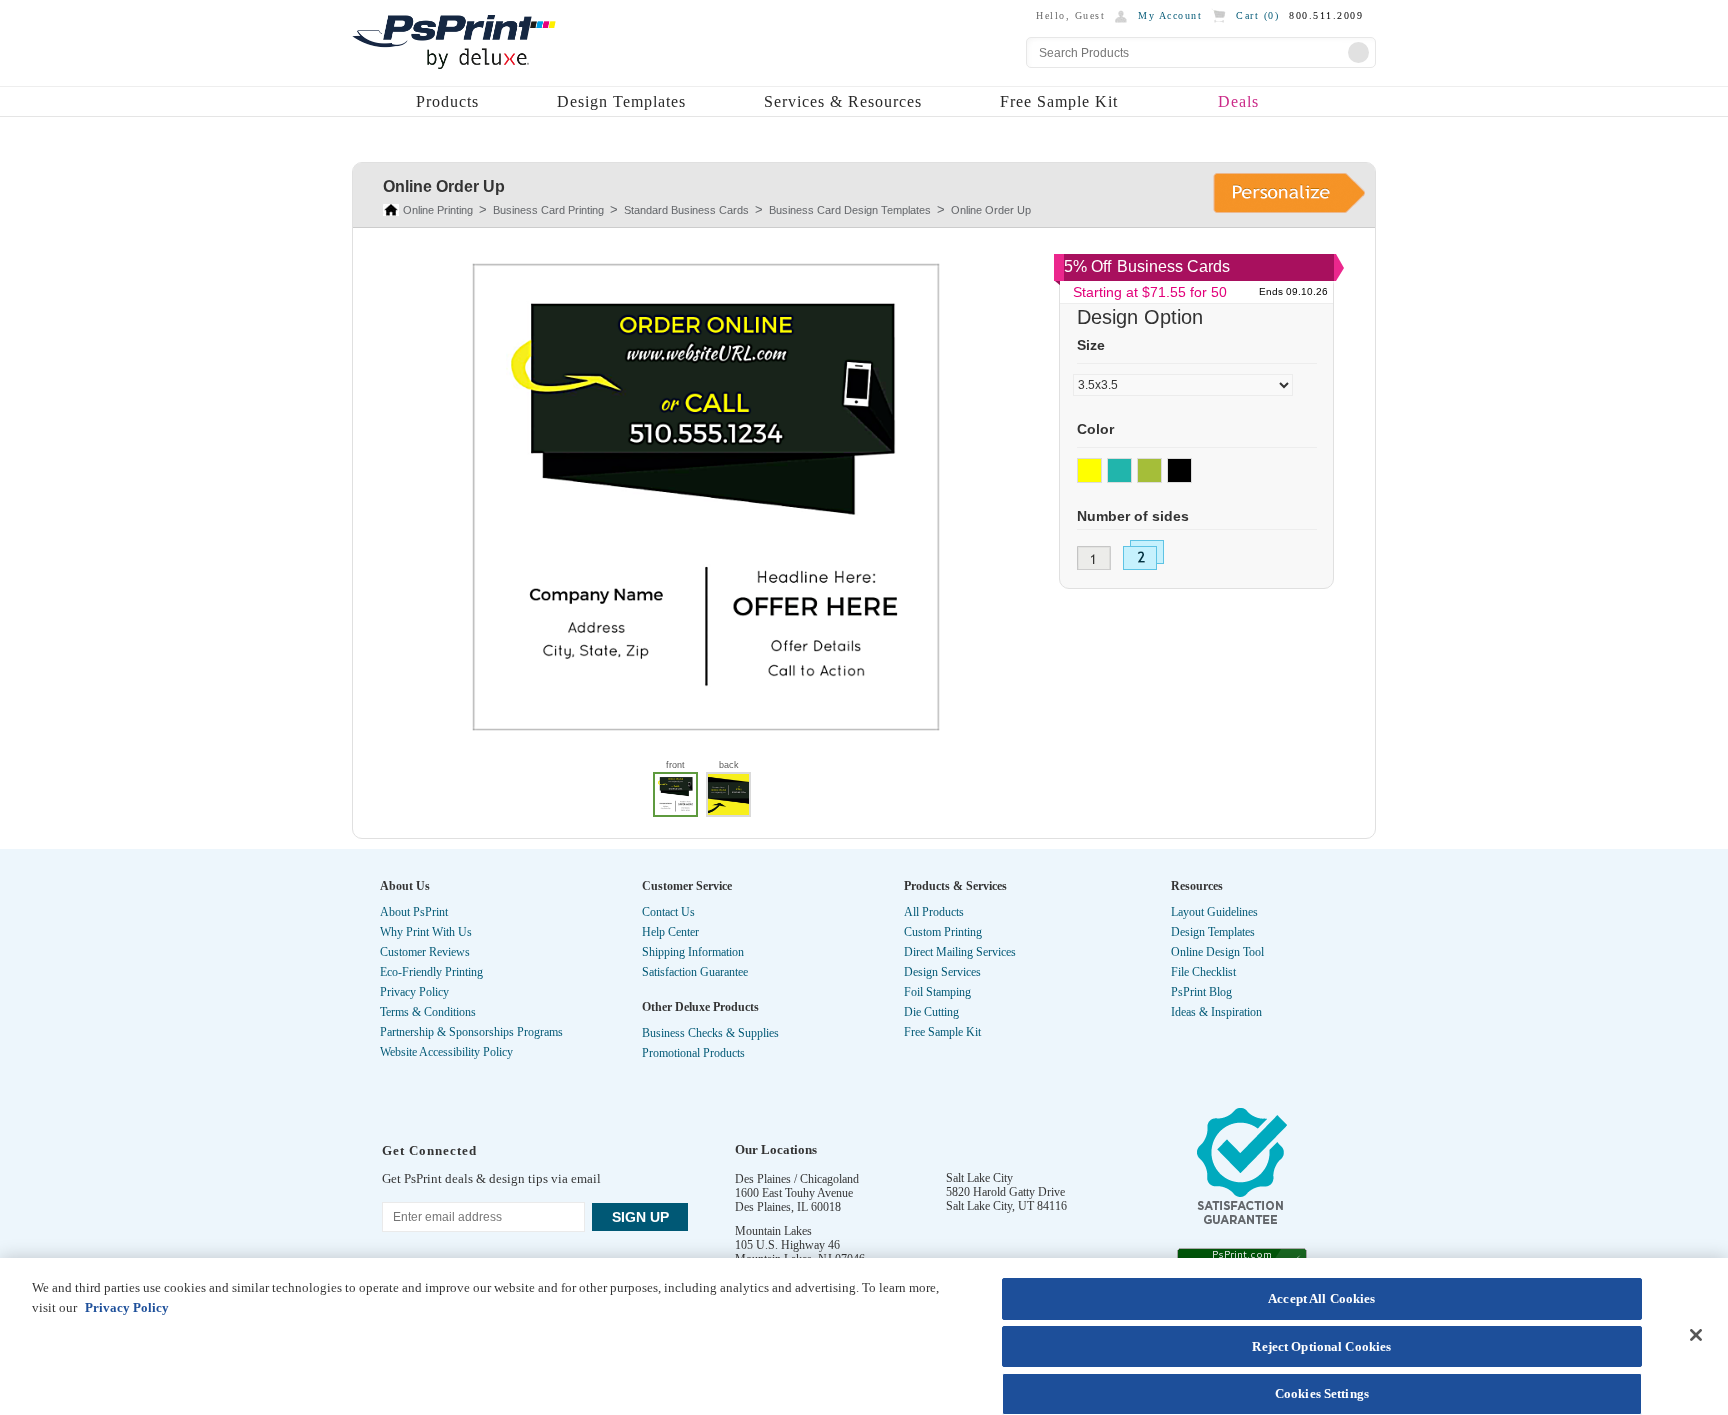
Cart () (1257, 15)
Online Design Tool (1217, 952)
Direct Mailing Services (960, 952)
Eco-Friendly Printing (431, 972)
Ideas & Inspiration (1216, 1012)
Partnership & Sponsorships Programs (471, 1032)
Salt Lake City (979, 1178)
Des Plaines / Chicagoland (797, 1179)
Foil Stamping (937, 992)
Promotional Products (693, 1053)
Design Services (942, 972)
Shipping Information (693, 952)
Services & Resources (843, 101)
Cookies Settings (1322, 1393)
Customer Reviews (425, 952)
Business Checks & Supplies (710, 1033)
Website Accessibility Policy (446, 1052)
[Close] (1696, 1335)
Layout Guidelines (1214, 912)
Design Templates (621, 101)
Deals (1238, 101)
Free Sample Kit (1059, 101)
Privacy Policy (414, 992)
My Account (1170, 15)
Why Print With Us (426, 932)
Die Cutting (931, 1012)
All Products (934, 912)
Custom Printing (943, 932)
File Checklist (1203, 972)
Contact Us (668, 912)
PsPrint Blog (1201, 992)
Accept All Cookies (1321, 1298)
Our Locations (776, 1149)
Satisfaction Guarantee (695, 972)
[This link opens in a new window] (1242, 1171)
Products (447, 101)
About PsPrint (414, 912)
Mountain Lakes (773, 1231)
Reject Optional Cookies (1321, 1346)
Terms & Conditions (428, 1012)
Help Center (670, 932)
